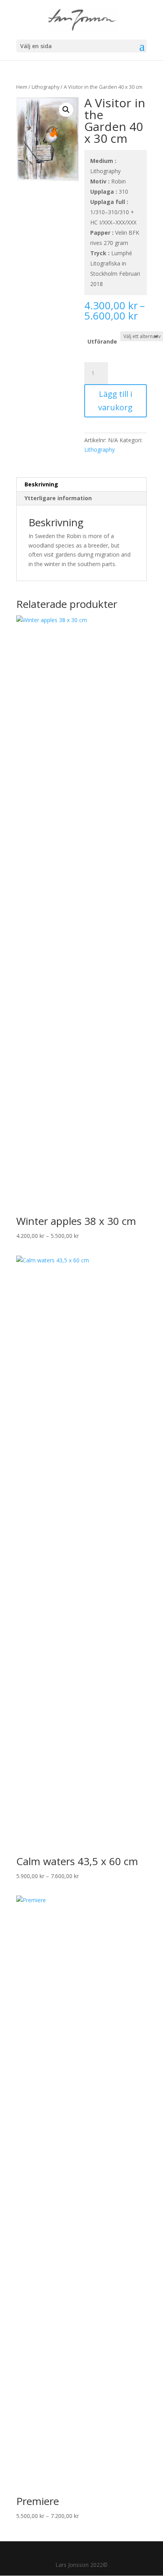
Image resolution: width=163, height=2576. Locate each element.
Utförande (102, 341)
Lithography (45, 87)
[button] (66, 110)
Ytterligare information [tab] (58, 498)
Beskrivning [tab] (41, 484)
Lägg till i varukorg (115, 401)
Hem (22, 87)
